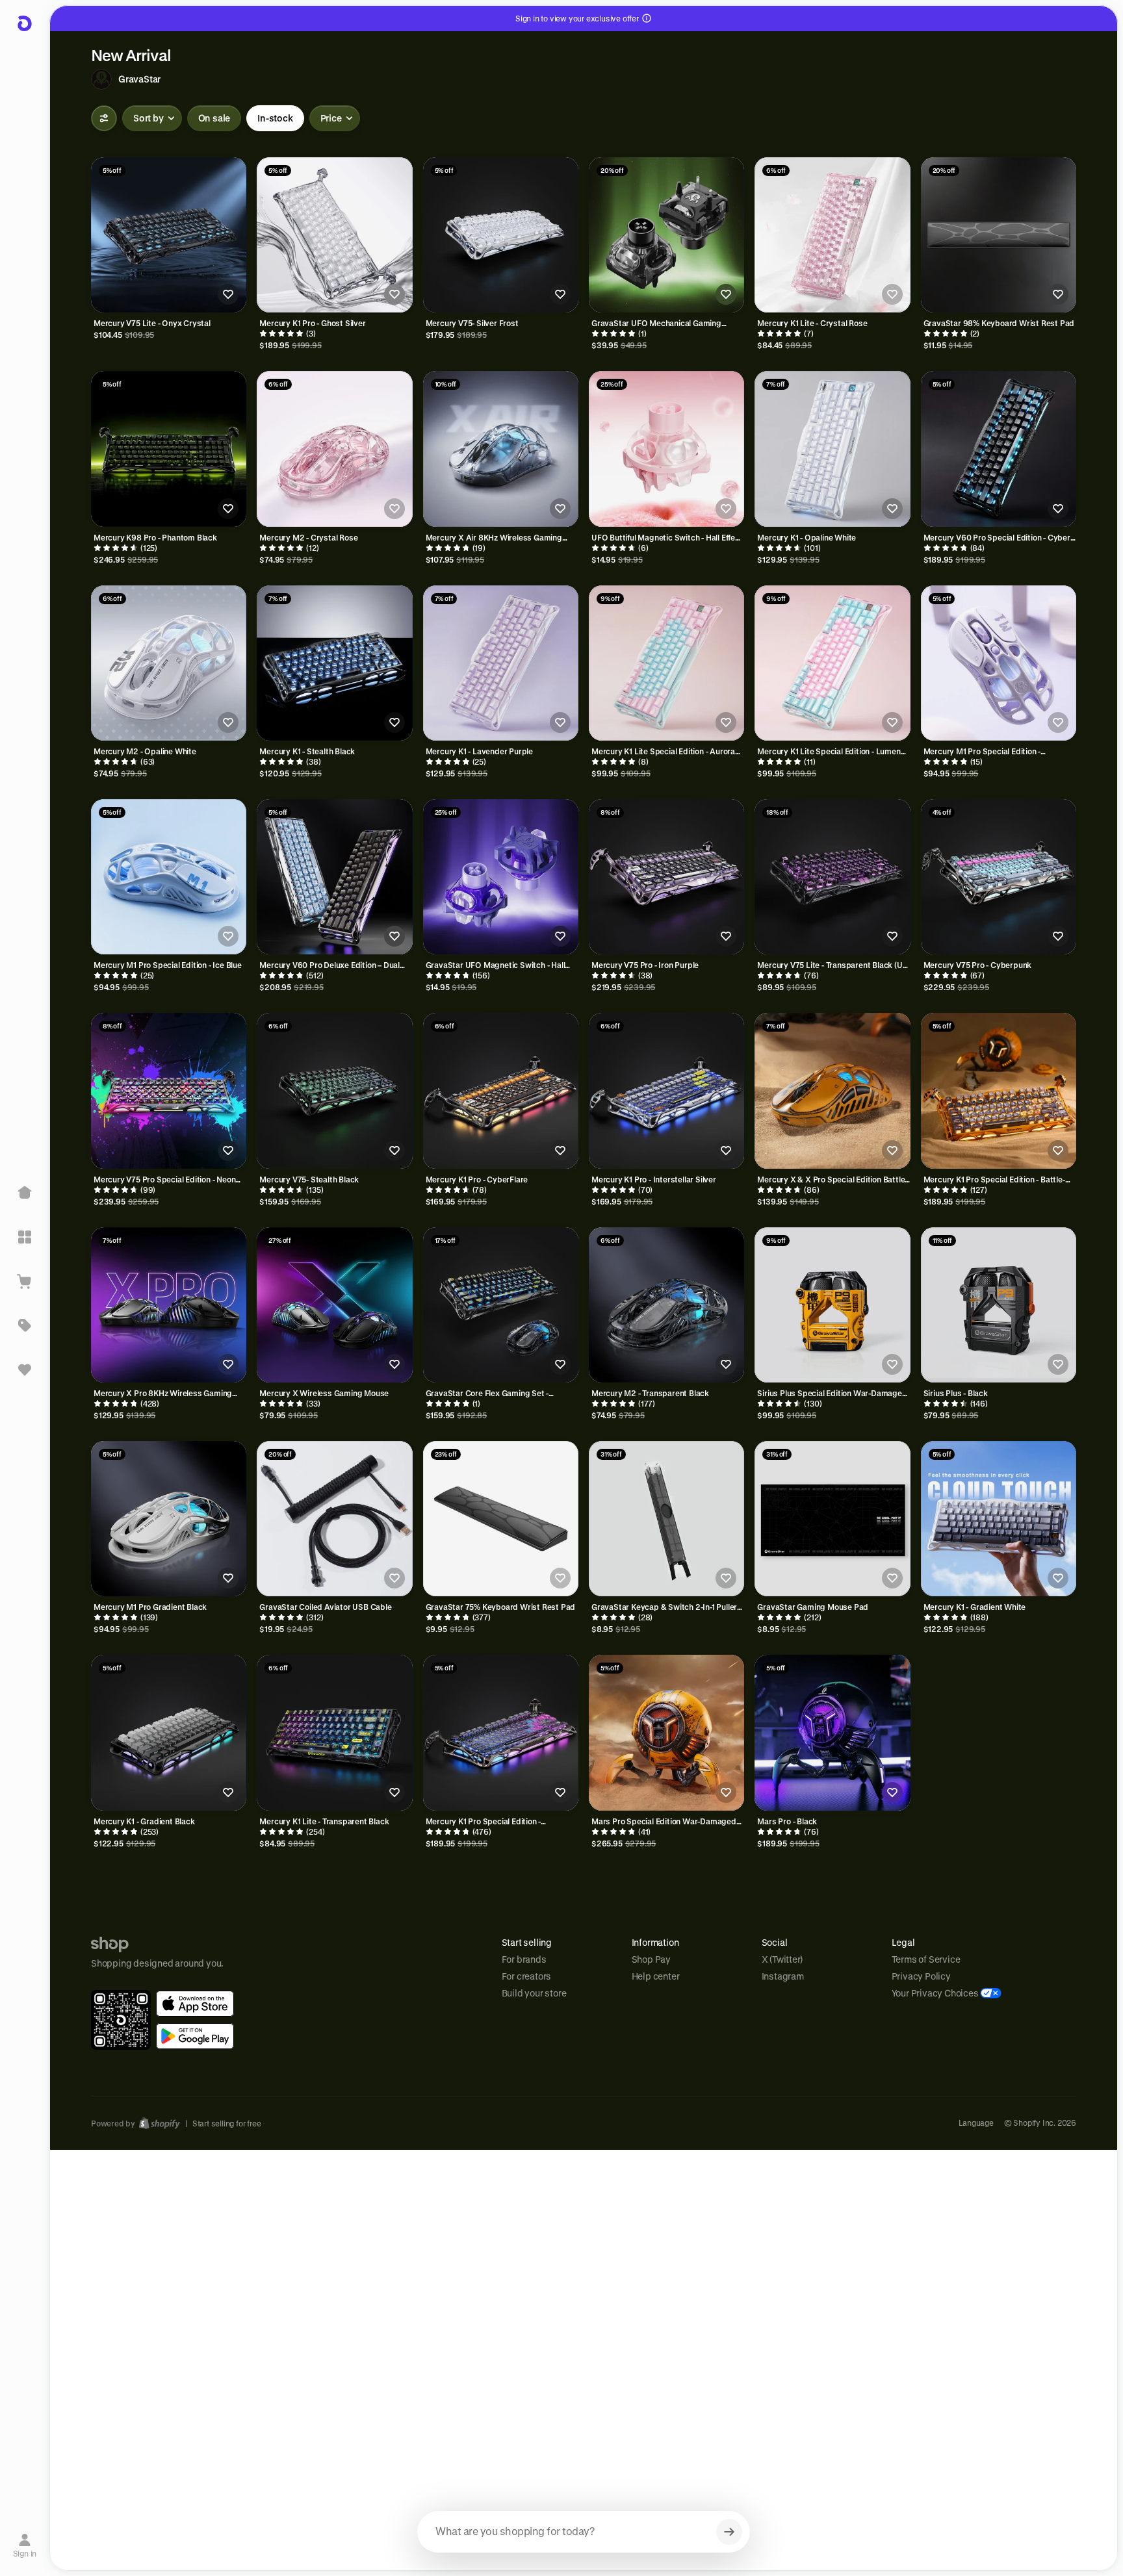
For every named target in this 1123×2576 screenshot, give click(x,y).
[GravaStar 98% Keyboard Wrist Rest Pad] (999, 235)
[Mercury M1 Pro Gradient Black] (169, 1519)
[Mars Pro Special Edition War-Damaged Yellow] (666, 1732)
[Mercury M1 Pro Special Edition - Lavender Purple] (999, 663)
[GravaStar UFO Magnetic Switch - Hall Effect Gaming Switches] (501, 877)
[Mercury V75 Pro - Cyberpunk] (999, 877)
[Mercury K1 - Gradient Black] (169, 1732)
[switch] (214, 118)
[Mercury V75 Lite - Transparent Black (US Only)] (832, 877)
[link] (195, 2004)
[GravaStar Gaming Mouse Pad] (832, 1519)
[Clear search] (729, 2532)
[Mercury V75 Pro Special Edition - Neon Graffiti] (169, 1090)
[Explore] (25, 1237)
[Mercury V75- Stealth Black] (334, 1090)
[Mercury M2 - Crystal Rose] (334, 449)
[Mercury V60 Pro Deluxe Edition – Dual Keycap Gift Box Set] (334, 877)
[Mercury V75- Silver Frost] (501, 235)
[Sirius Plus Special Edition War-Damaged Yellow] (832, 1305)
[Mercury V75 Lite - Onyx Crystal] (169, 235)
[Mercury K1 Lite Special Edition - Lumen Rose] (832, 663)
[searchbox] (584, 2532)
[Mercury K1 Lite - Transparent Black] (334, 1732)
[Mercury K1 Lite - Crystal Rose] (832, 235)
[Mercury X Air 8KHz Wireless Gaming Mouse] (501, 449)
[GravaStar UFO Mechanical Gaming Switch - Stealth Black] (666, 235)
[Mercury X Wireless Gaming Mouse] (334, 1305)
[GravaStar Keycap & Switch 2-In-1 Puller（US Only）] (666, 1519)
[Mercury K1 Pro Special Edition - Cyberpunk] (501, 1732)
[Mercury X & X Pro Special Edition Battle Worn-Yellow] (832, 1090)
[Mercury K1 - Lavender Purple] (501, 663)
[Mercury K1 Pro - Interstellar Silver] (666, 1090)
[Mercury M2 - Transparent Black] (666, 1305)
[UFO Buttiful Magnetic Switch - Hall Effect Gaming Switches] (666, 449)
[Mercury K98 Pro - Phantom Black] (169, 449)
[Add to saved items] (228, 294)
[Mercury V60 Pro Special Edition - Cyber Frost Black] (999, 449)
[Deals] (25, 1325)
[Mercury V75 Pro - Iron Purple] (666, 877)
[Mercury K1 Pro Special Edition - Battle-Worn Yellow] (999, 1090)
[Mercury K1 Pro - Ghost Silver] (334, 235)
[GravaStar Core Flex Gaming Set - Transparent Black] (501, 1305)
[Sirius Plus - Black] (999, 1305)
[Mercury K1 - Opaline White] (832, 449)
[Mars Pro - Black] (832, 1732)
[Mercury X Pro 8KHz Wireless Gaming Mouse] (169, 1305)
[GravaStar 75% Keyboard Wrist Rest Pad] (501, 1519)
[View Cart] (25, 1281)
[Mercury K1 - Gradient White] (999, 1519)
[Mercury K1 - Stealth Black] (334, 663)
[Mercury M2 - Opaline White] (169, 663)
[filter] (104, 118)
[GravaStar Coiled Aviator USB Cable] (334, 1519)
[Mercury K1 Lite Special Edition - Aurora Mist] (666, 663)
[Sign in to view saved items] (25, 1370)
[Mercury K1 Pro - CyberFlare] (501, 1090)
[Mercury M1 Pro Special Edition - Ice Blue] (169, 877)
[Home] (25, 1193)
